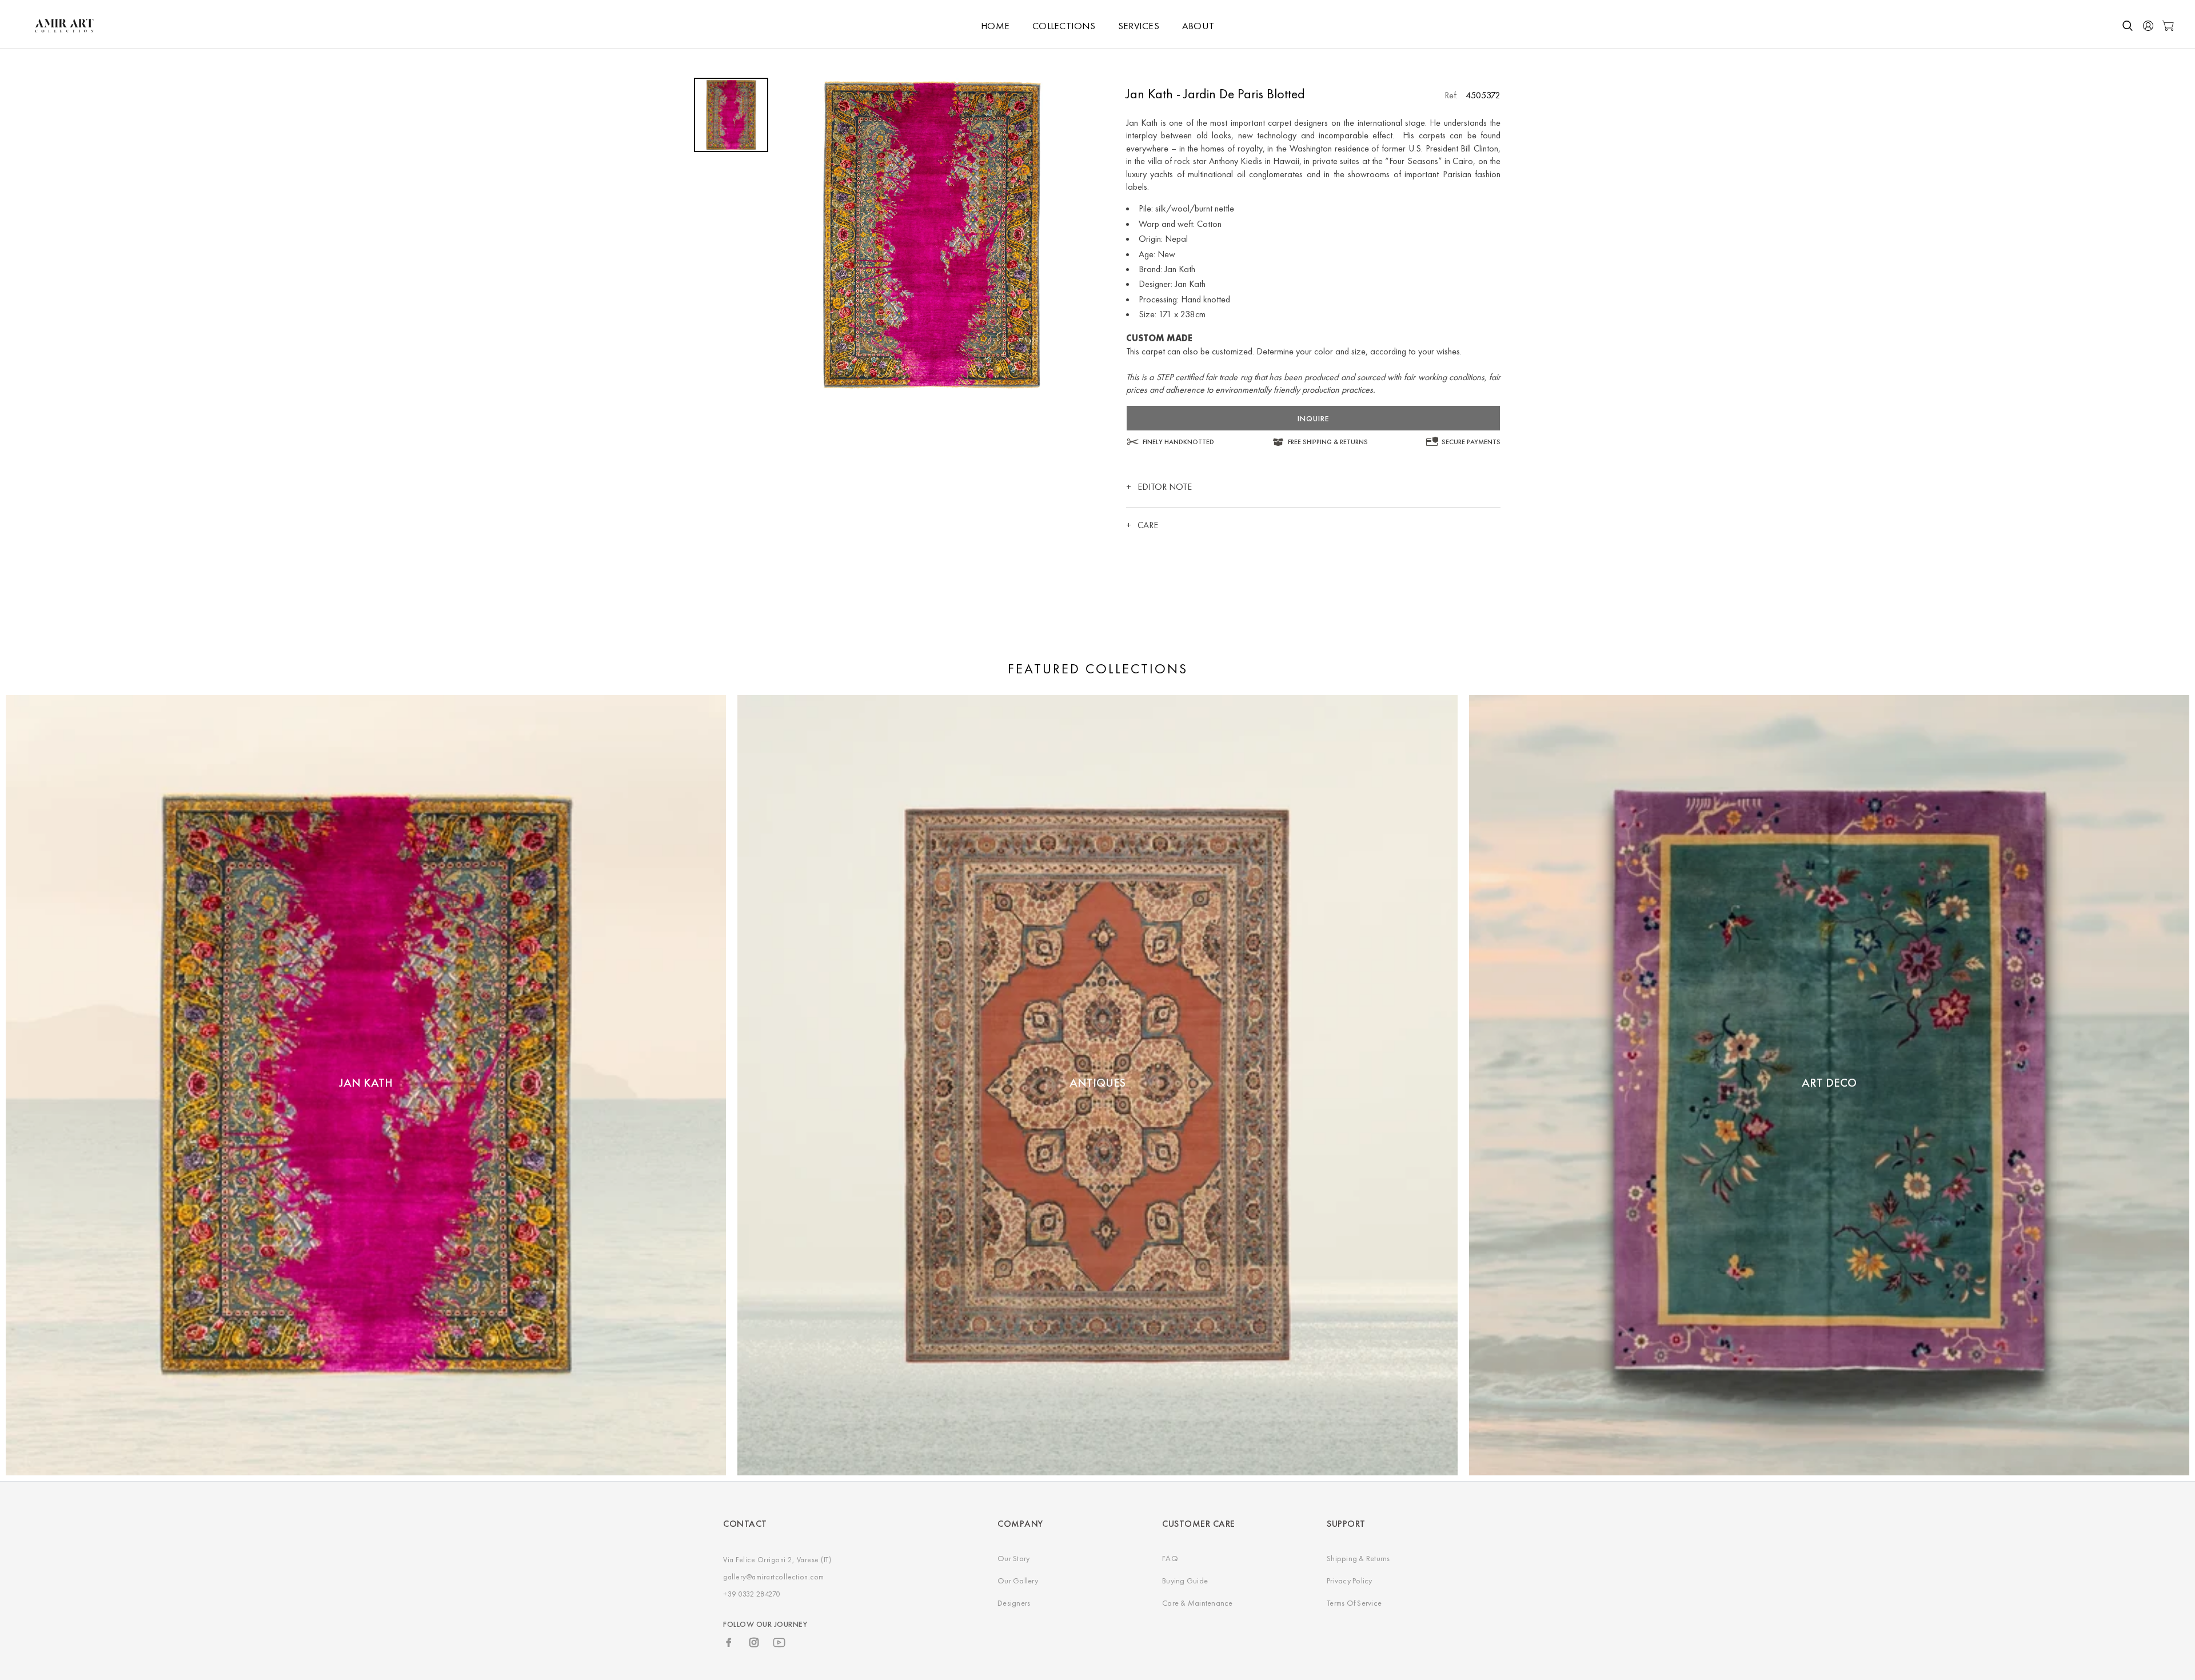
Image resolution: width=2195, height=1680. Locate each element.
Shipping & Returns (1358, 1558)
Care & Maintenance (1198, 1603)
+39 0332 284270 (752, 1594)
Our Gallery (1018, 1581)
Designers (1014, 1603)
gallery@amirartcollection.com (774, 1577)
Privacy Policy (1350, 1581)
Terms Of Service (1354, 1603)
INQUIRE (1314, 418)
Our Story (1013, 1558)
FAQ (1170, 1558)
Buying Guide (1185, 1581)
